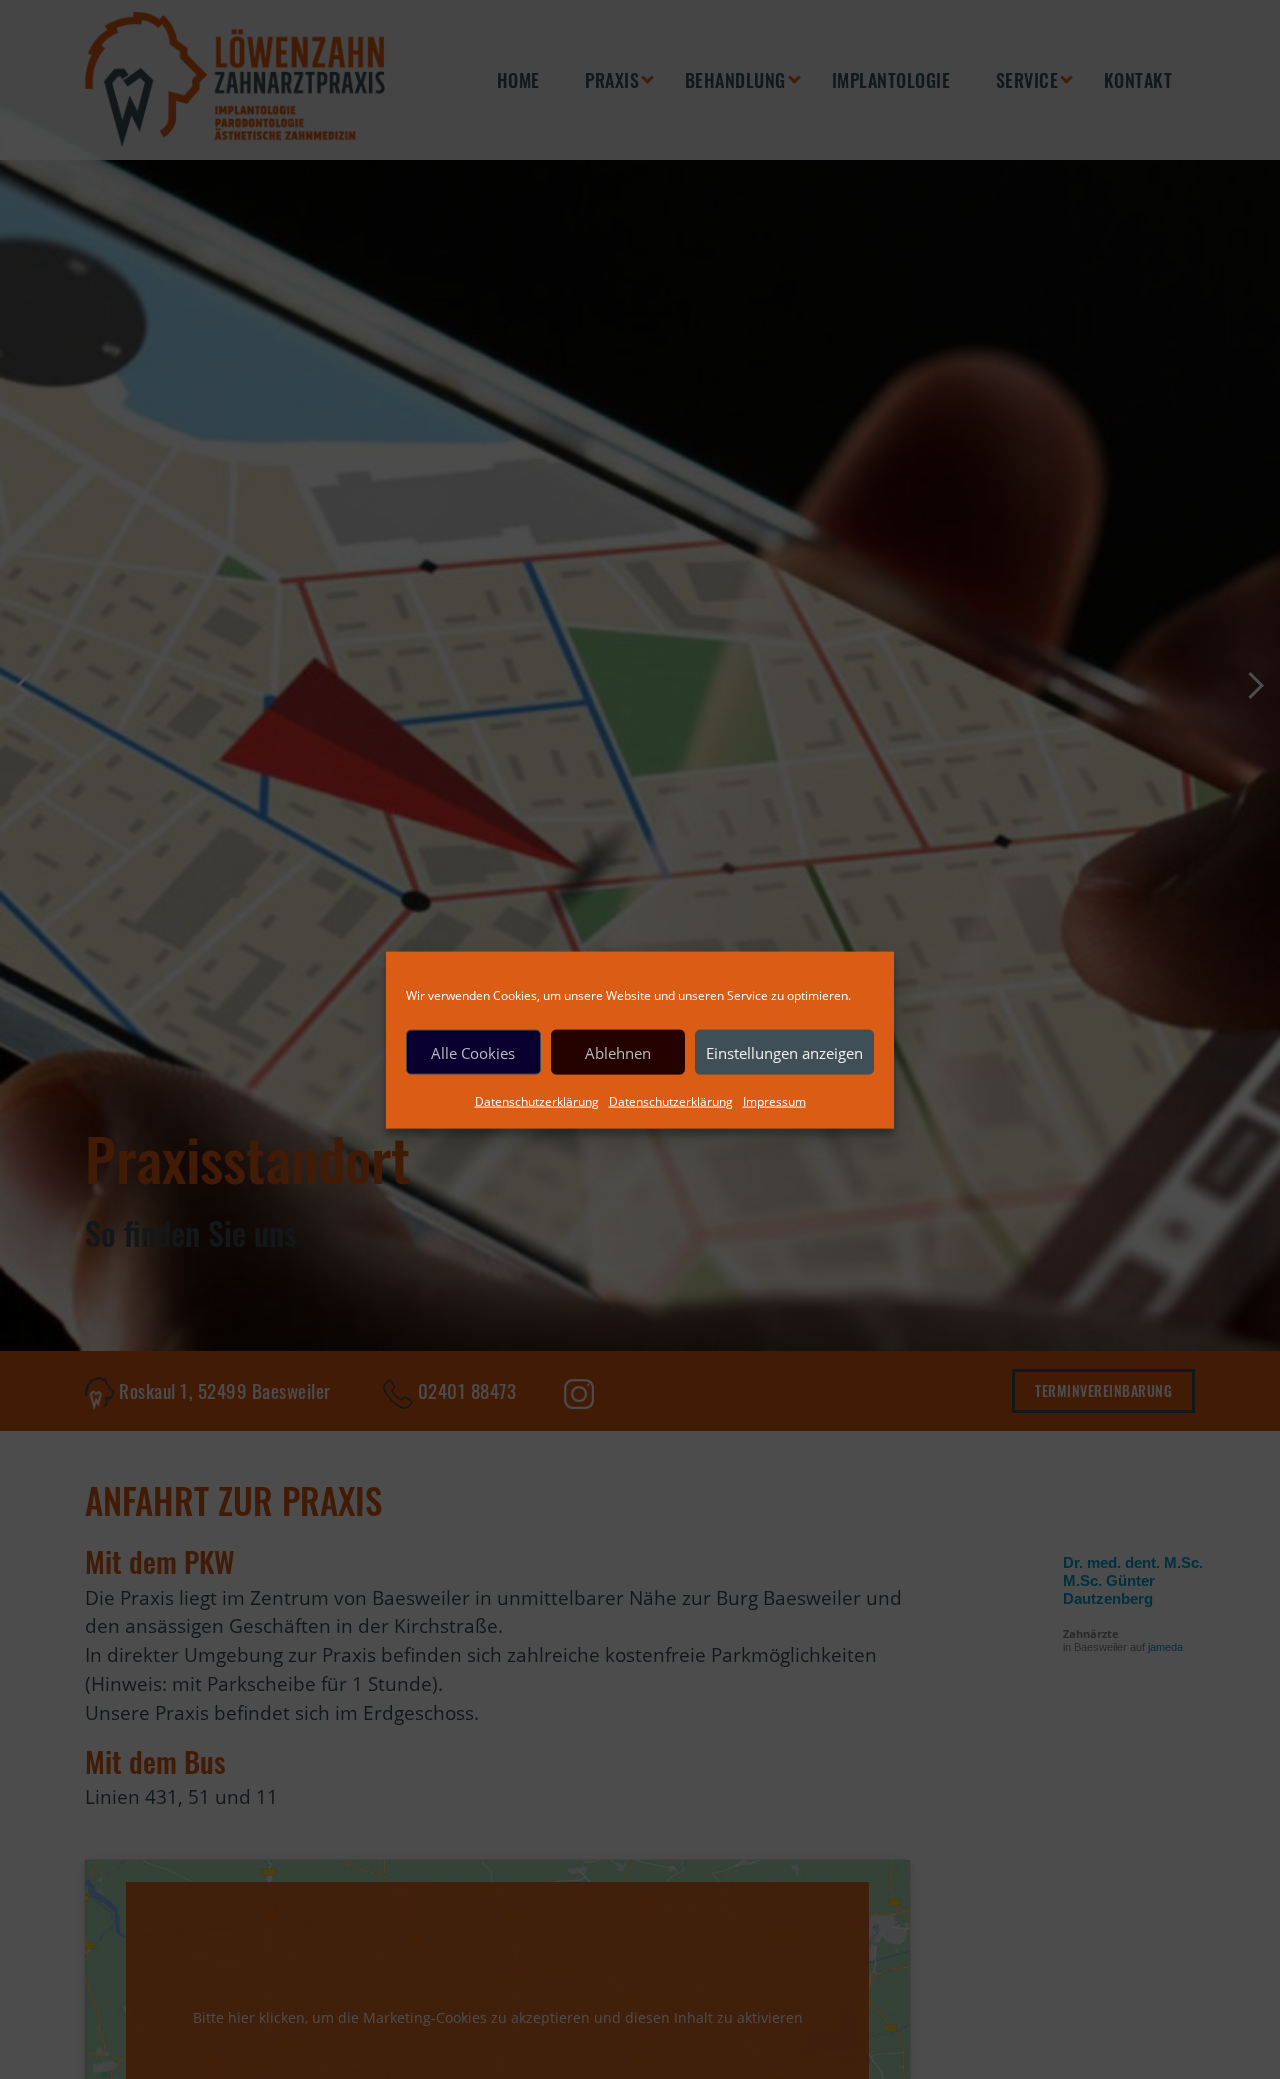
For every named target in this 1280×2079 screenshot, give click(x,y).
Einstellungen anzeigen (784, 1052)
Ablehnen (618, 1052)
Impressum (774, 1100)
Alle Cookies (473, 1052)
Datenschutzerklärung (537, 1100)
